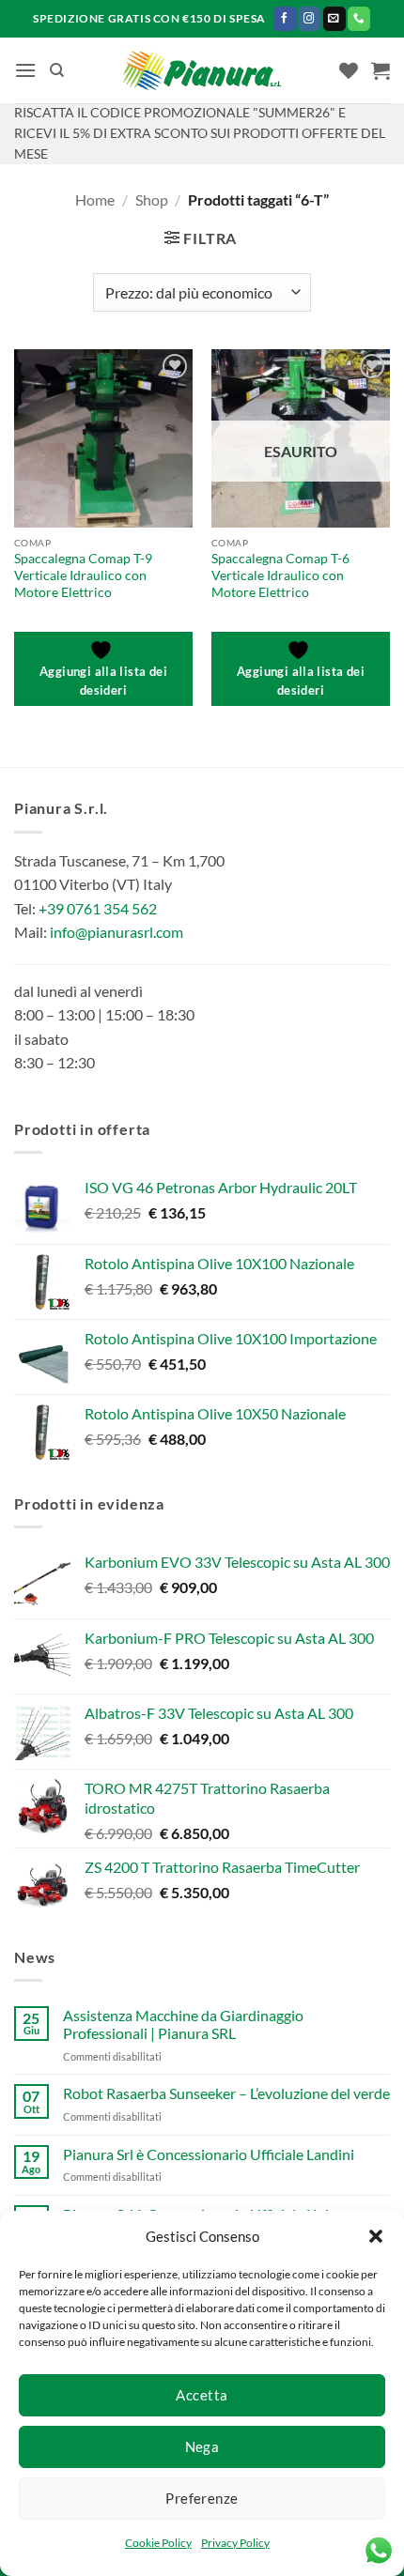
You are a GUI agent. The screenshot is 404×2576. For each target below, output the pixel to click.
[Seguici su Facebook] (285, 18)
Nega (202, 2446)
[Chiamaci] (359, 18)
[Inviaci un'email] (334, 18)
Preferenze (202, 2498)
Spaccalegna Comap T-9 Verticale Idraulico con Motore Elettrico (83, 575)
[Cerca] (57, 70)
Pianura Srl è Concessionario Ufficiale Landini (209, 2154)
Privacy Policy (235, 2543)
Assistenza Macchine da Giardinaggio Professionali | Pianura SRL (183, 2024)
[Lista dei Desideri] (349, 70)
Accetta (202, 2395)
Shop (152, 199)
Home (95, 199)
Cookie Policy (158, 2543)
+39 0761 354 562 (98, 908)
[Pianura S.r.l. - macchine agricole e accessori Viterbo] (202, 71)
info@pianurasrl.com (117, 932)
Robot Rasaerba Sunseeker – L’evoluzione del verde (226, 2093)
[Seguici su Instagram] (309, 18)
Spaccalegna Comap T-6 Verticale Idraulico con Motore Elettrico (280, 575)
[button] (376, 2236)
